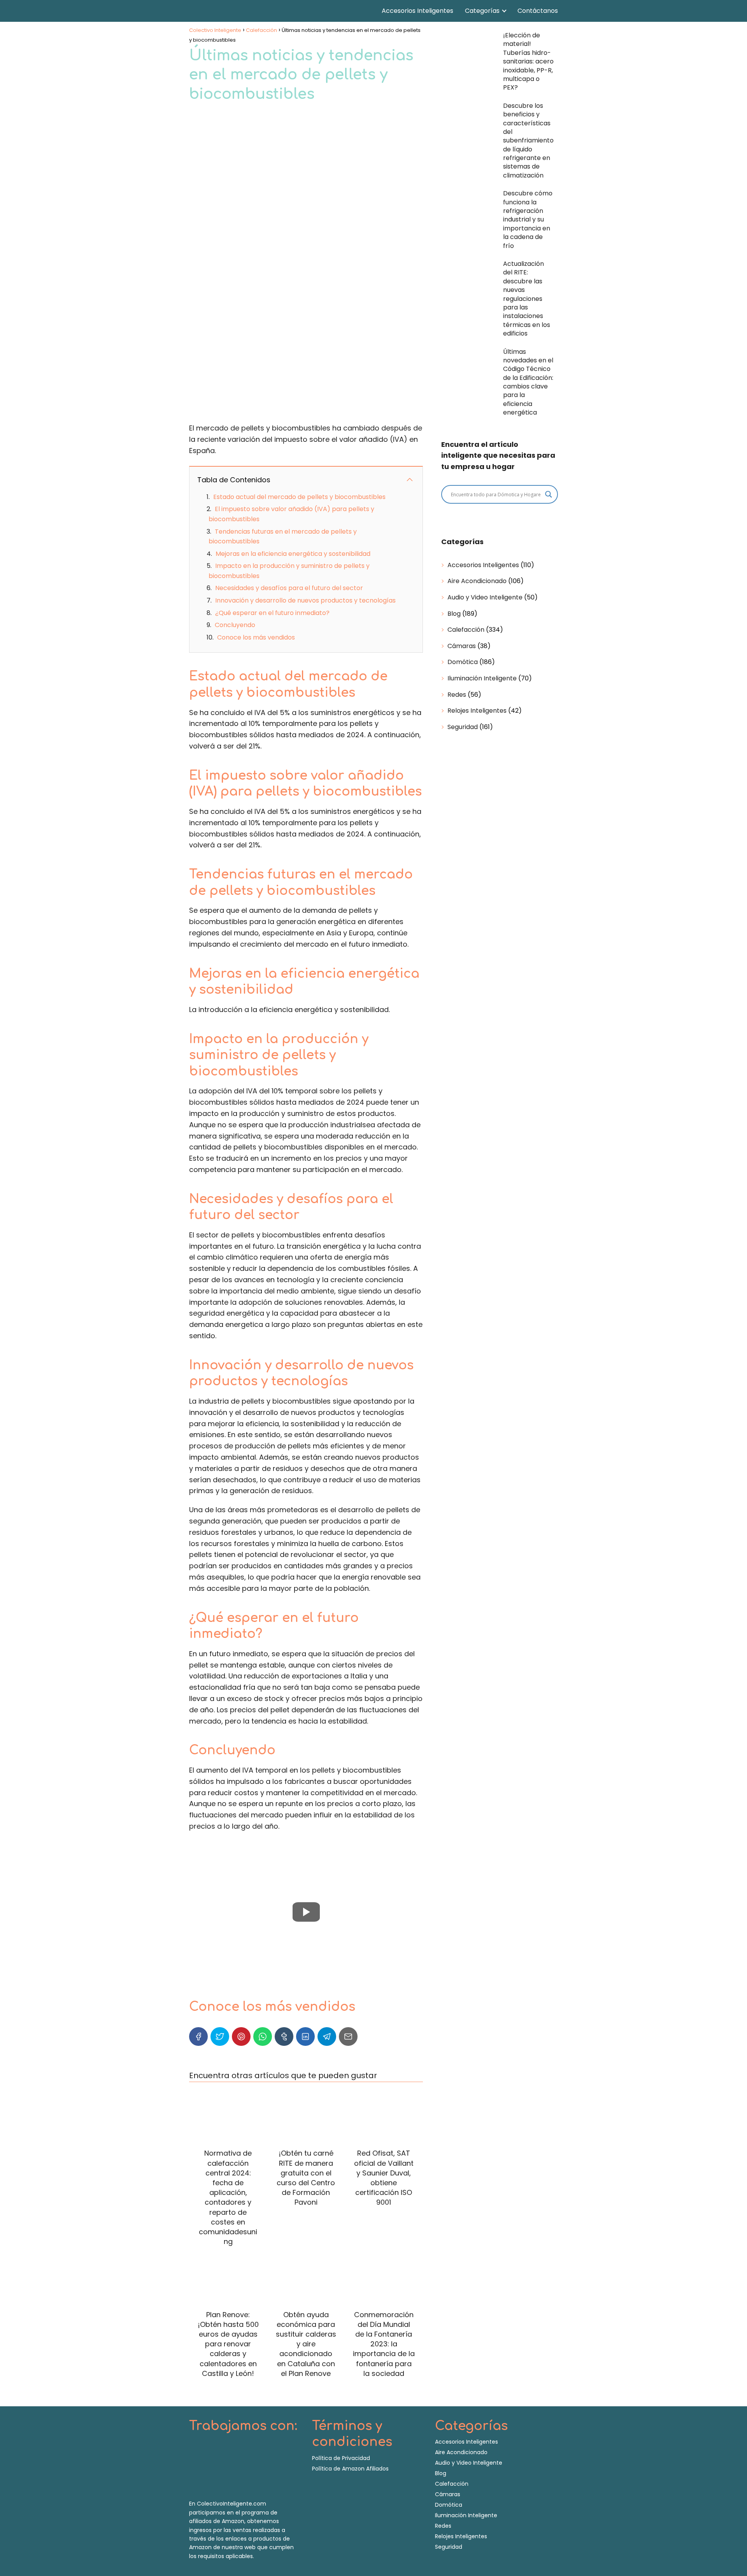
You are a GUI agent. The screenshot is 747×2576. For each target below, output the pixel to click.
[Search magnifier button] (549, 494)
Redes (457, 695)
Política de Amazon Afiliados (350, 2469)
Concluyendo (235, 625)
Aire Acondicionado (477, 581)
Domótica (463, 662)
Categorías (482, 11)
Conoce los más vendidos (256, 637)
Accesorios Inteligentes (417, 11)
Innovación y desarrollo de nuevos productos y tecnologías (305, 600)
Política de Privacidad (341, 2458)
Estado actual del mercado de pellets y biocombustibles (299, 497)
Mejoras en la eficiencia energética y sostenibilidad (293, 554)
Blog (454, 614)
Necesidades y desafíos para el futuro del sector (289, 588)
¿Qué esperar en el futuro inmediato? (272, 613)
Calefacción (466, 630)
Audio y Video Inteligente (485, 597)
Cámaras (462, 646)
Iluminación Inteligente (482, 678)
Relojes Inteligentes (477, 711)
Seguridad (463, 727)
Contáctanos (538, 11)
